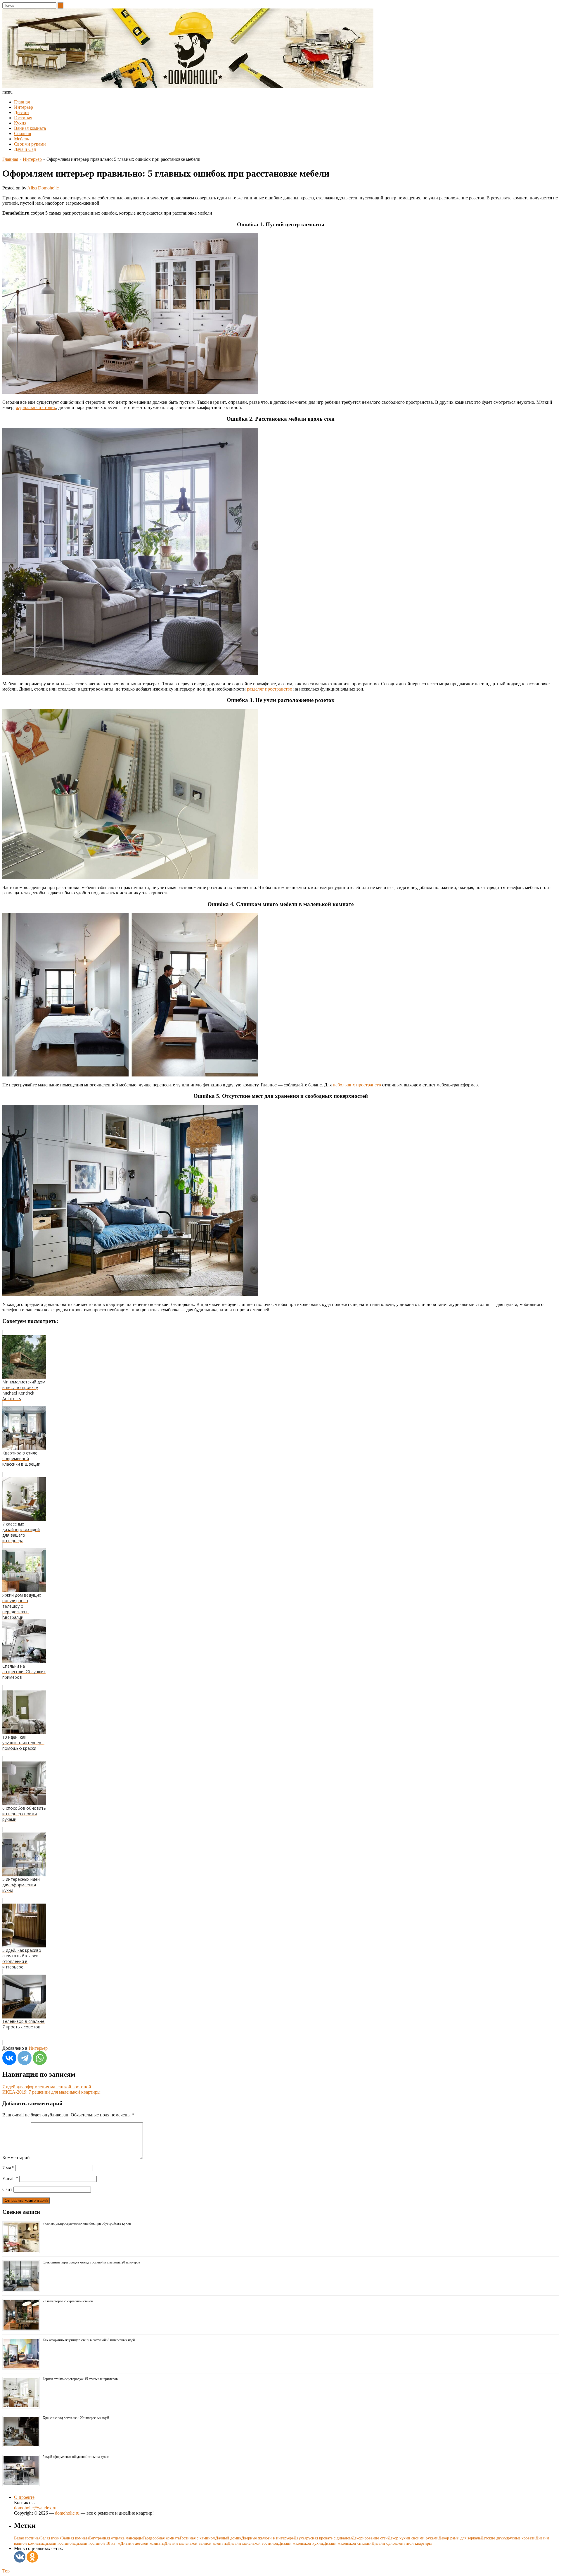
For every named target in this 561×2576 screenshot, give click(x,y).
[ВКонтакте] (9, 2058)
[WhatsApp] (40, 2058)
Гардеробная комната (161, 2538)
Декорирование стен (370, 2538)
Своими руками (30, 144)
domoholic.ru (67, 2513)
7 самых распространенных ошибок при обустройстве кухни (87, 2223)
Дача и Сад (25, 149)
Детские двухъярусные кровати (508, 2538)
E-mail (10, 2179)
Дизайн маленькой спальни (347, 2543)
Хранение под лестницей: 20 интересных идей (76, 2418)
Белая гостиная (27, 2538)
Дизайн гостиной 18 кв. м (97, 2543)
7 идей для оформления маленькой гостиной (47, 2087)
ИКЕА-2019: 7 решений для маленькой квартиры (51, 2092)
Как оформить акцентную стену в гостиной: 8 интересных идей (89, 2340)
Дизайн (21, 112)
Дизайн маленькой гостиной (253, 2543)
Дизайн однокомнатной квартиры (402, 2543)
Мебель (21, 139)
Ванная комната (30, 128)
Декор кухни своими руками (413, 2538)
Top (6, 2571)
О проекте (24, 2497)
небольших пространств (357, 1085)
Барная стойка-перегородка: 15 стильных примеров (80, 2379)
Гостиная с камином (198, 2538)
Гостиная (23, 118)
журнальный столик (36, 407)
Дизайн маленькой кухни (301, 2543)
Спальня (22, 133)
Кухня (20, 123)
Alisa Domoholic (43, 188)
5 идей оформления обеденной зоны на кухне (76, 2457)
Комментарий (16, 2157)
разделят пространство (270, 689)
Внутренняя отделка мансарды (116, 2538)
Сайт (7, 2189)
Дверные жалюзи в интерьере (267, 2538)
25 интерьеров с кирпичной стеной (68, 2301)
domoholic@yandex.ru (35, 2508)
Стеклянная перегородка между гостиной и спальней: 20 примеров (91, 2262)
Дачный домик (228, 2538)
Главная (22, 102)
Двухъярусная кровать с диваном (323, 2538)
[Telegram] (25, 2058)
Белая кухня (51, 2538)
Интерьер (24, 107)
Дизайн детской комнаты (142, 2543)
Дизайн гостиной (58, 2543)
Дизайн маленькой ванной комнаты (196, 2543)
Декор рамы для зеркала (460, 2538)
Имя (8, 2168)
